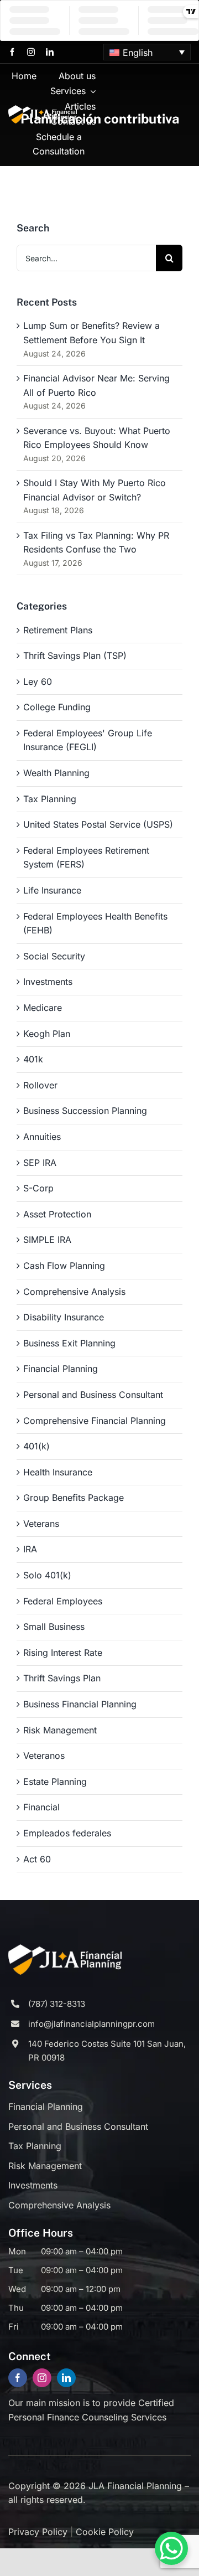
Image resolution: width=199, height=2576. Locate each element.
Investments (48, 982)
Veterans (41, 1524)
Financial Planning (61, 1369)
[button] (147, 52)
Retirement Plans (58, 630)
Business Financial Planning (80, 1704)
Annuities (42, 1137)
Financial (41, 1807)
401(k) (36, 1446)
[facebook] (12, 52)
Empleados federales (67, 1833)
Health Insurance (58, 1472)
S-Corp (38, 1188)
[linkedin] (50, 52)
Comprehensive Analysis (74, 1292)
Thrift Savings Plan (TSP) (75, 655)
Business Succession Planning (85, 1111)
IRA (30, 1549)
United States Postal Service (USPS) (98, 824)
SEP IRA (40, 1163)
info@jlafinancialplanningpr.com (91, 2024)
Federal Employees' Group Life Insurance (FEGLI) (88, 740)
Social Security (54, 956)
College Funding (57, 707)
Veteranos (44, 1756)
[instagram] (31, 52)
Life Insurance (52, 890)
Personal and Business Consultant (93, 1395)
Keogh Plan (47, 1034)
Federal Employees (63, 1601)
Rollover (40, 1085)
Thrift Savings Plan (62, 1678)
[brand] (43, 110)
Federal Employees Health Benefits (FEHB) (95, 923)
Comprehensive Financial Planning (95, 1421)
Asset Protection (57, 1214)
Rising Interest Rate (63, 1653)
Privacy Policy (38, 2532)
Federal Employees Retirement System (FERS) (86, 858)
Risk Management (60, 1730)
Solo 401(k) (47, 1575)
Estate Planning (55, 1782)
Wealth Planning (56, 773)
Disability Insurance (64, 1317)
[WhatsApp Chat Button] (171, 2548)
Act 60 (37, 1859)
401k (33, 1059)
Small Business (54, 1627)
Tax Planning (50, 799)
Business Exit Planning (69, 1343)
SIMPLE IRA (47, 1240)
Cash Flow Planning (64, 1266)
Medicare (43, 1008)
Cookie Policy (105, 2532)
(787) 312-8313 (57, 2004)
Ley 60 (38, 682)
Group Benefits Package (74, 1498)
